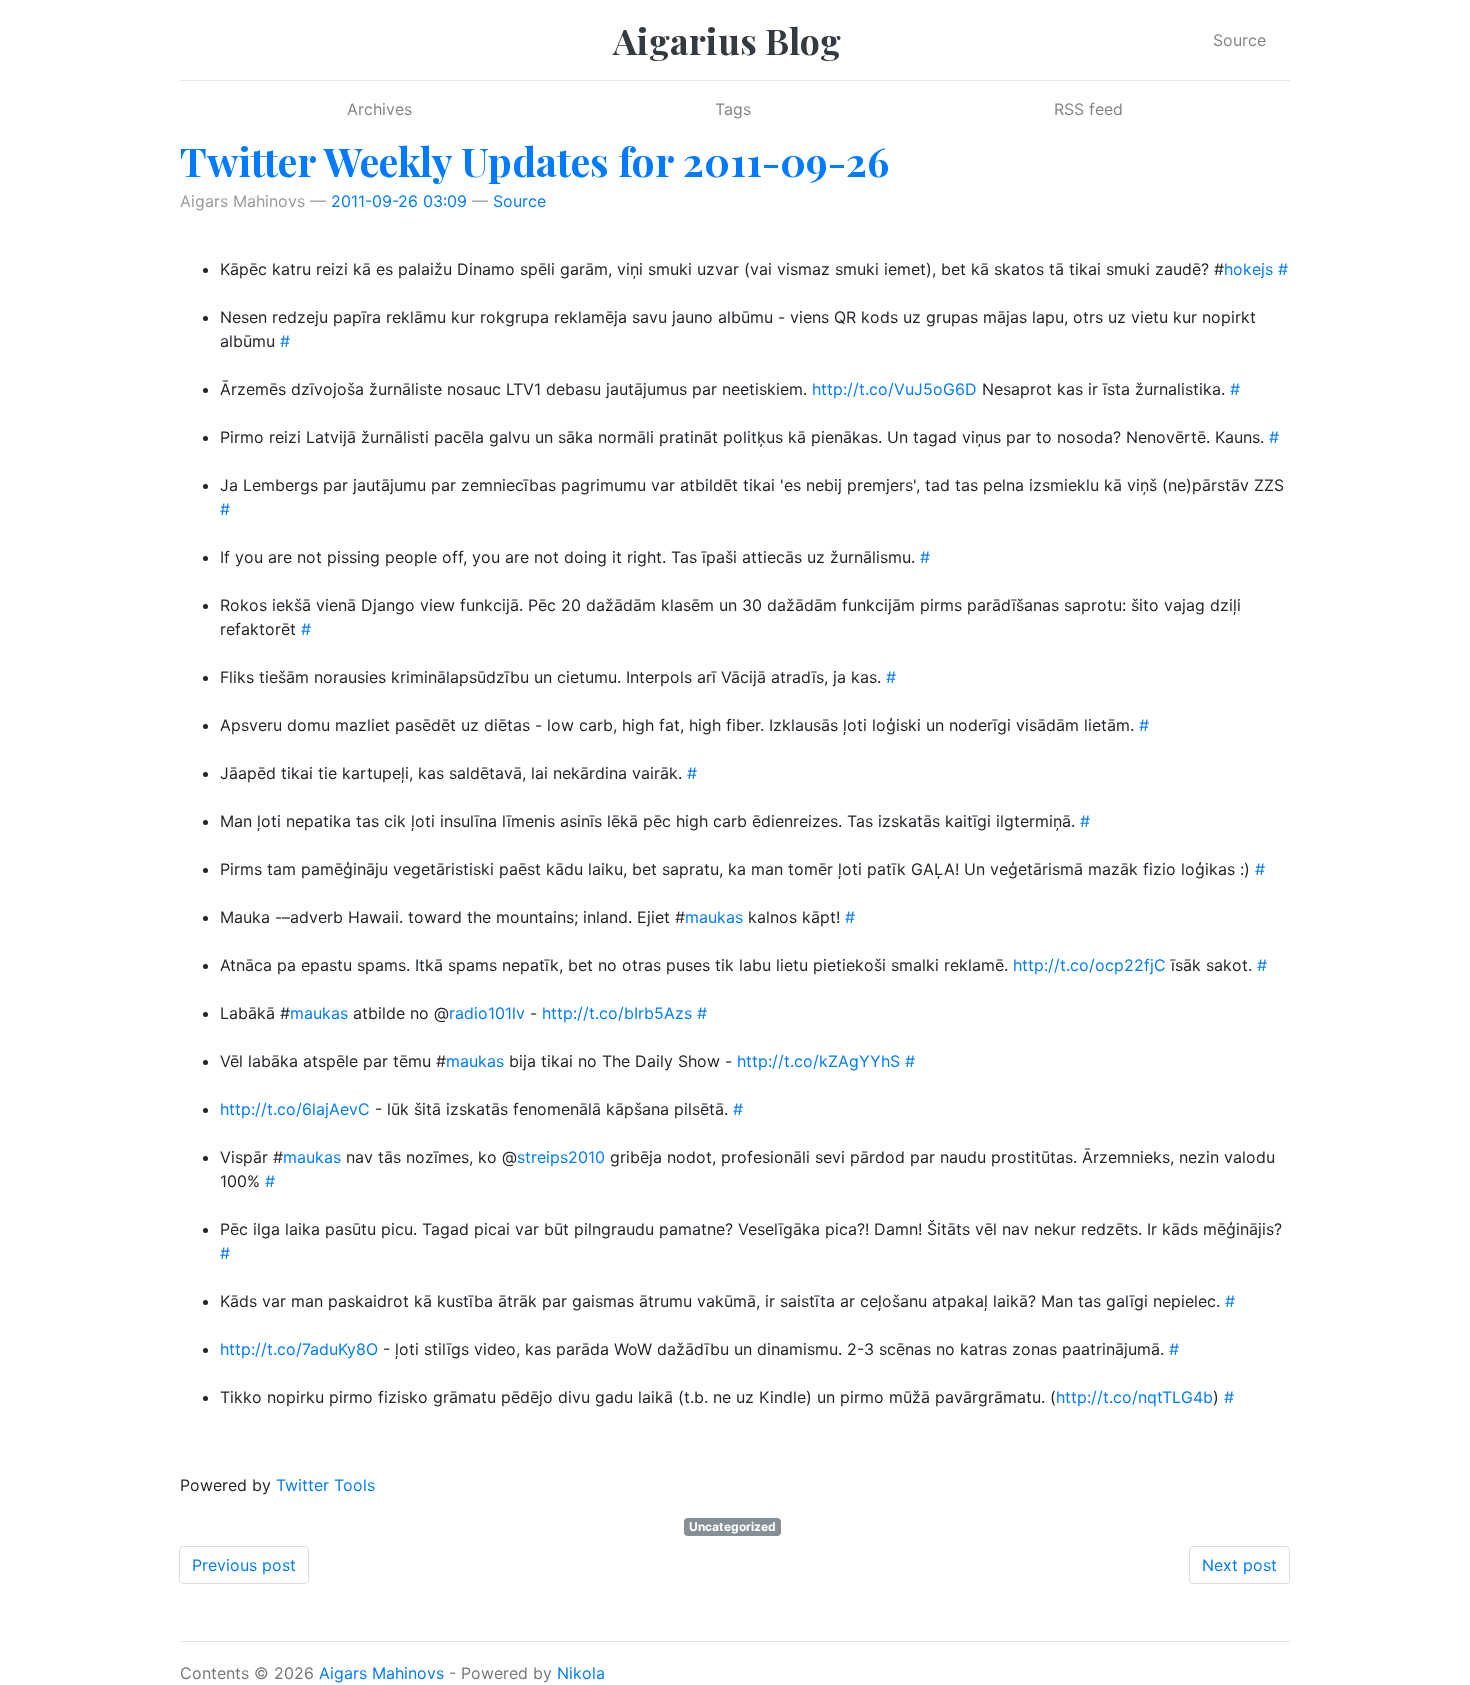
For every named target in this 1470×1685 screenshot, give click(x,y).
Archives (379, 109)
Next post (1239, 1565)
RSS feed (1088, 109)
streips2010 (561, 1157)
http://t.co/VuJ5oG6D (894, 389)
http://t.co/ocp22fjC (1089, 965)
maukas (714, 917)
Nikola (581, 1673)
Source (1239, 40)
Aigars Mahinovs (381, 1673)
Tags (733, 109)
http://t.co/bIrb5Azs (617, 1013)
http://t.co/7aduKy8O (299, 1349)
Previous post (244, 1565)
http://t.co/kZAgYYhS (818, 1061)
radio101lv (487, 1013)
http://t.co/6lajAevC (295, 1109)
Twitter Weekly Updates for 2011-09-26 (534, 160)
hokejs (1248, 269)
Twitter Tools (325, 1485)
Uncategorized (732, 1526)
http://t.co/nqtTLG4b (1134, 1397)
